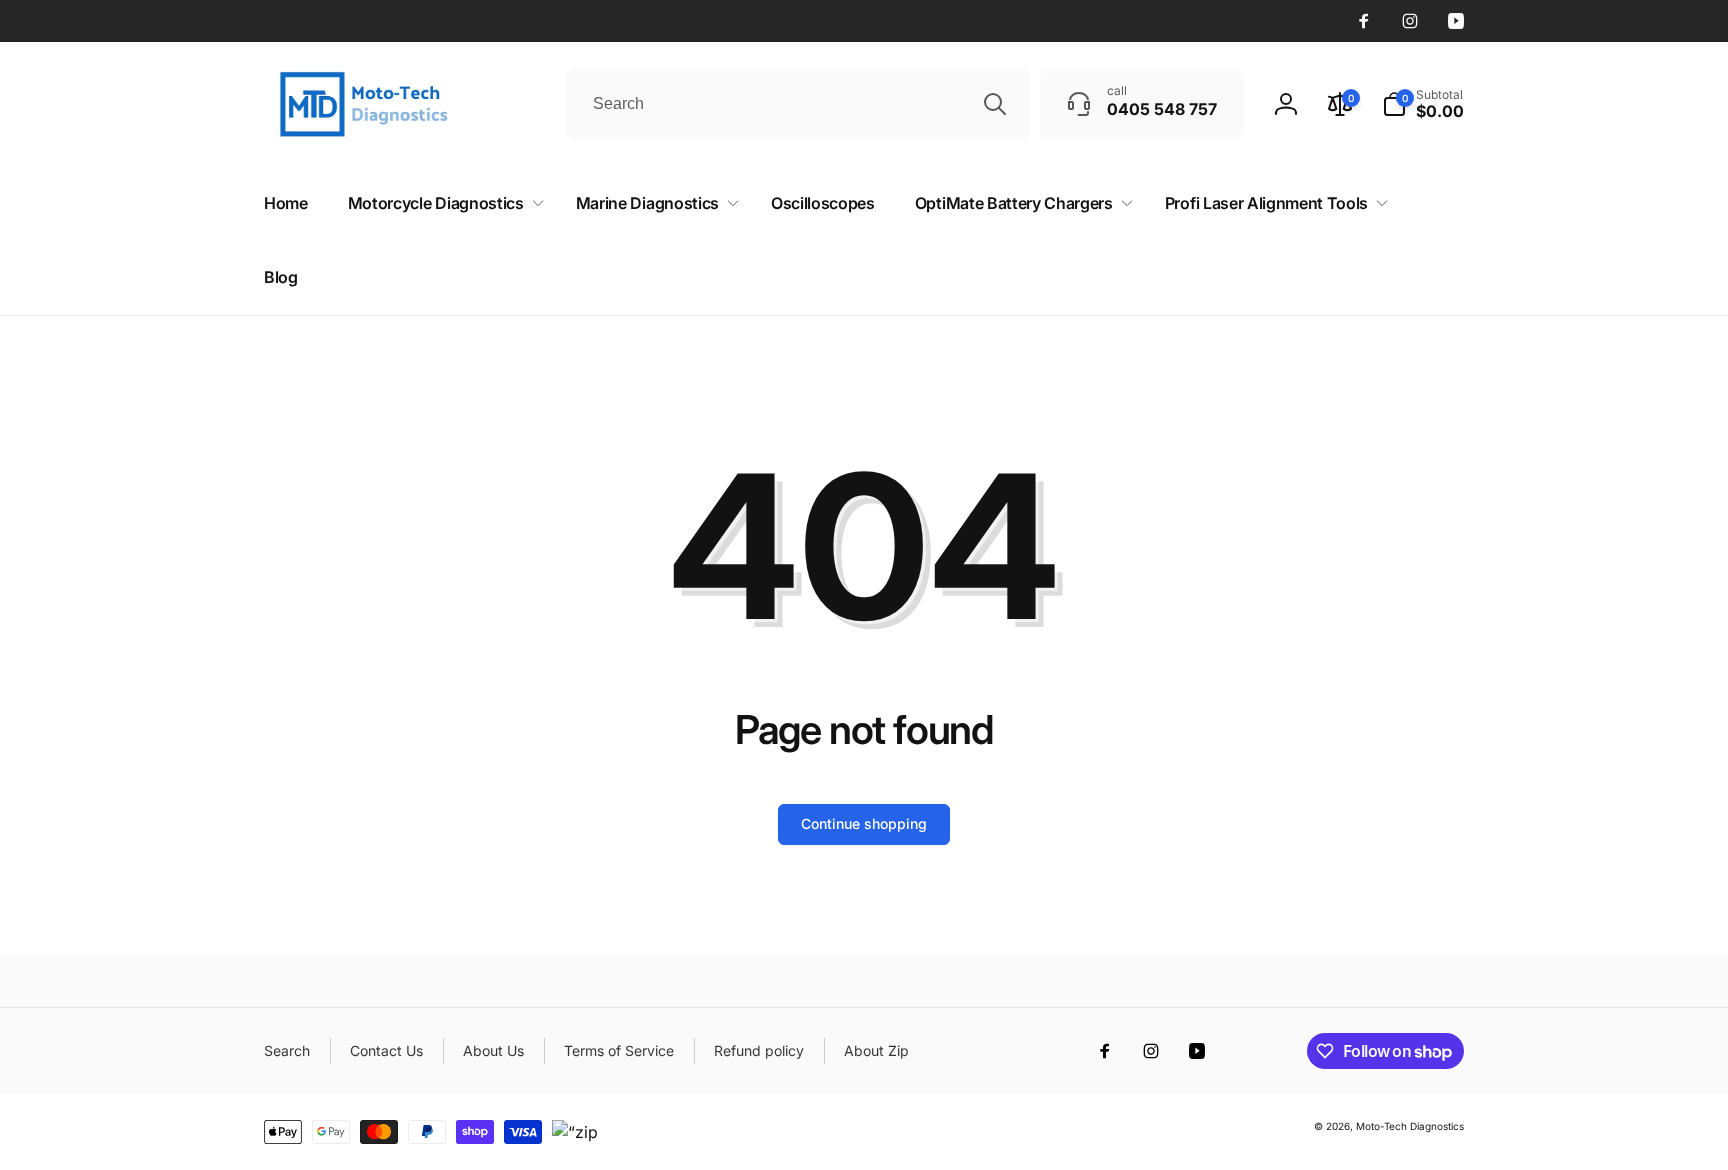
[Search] (995, 104)
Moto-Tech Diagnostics (1410, 1126)
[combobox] (798, 104)
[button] (1423, 104)
